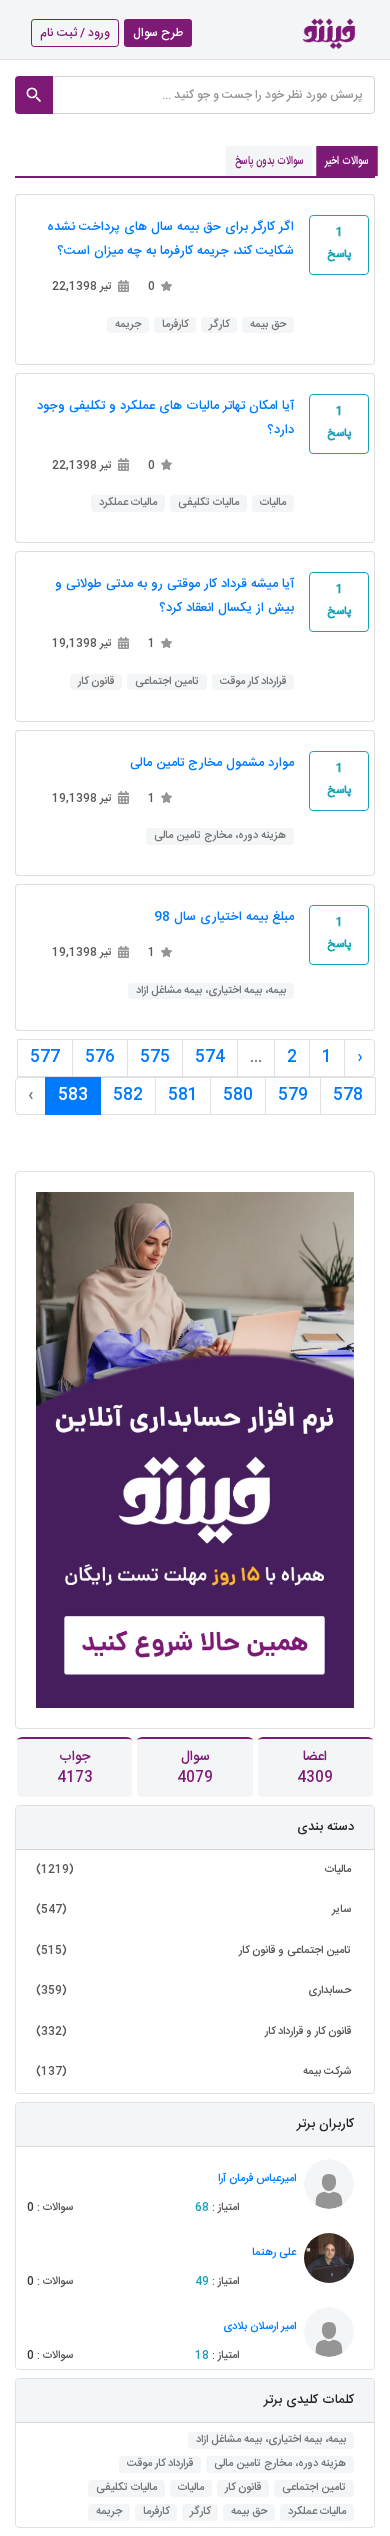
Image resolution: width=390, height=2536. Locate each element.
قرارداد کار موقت (253, 682)
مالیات (273, 503)
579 (293, 1095)
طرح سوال (158, 33)
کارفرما (175, 325)
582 (128, 1095)
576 (100, 1057)
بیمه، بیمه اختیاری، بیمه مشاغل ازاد (211, 991)
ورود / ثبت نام (75, 33)
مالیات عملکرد (128, 503)
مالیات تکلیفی (208, 503)
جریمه (128, 325)
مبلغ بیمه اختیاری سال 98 (224, 917)
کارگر (219, 325)
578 (348, 1095)
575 (155, 1057)
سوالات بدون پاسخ (269, 161)
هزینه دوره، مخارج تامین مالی (220, 836)
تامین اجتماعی (167, 682)
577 (45, 1057)
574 (210, 1057)
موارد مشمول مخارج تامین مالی (212, 763)
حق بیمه (268, 325)
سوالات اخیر (347, 161)
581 (183, 1095)
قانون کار (96, 682)
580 (238, 1095)
